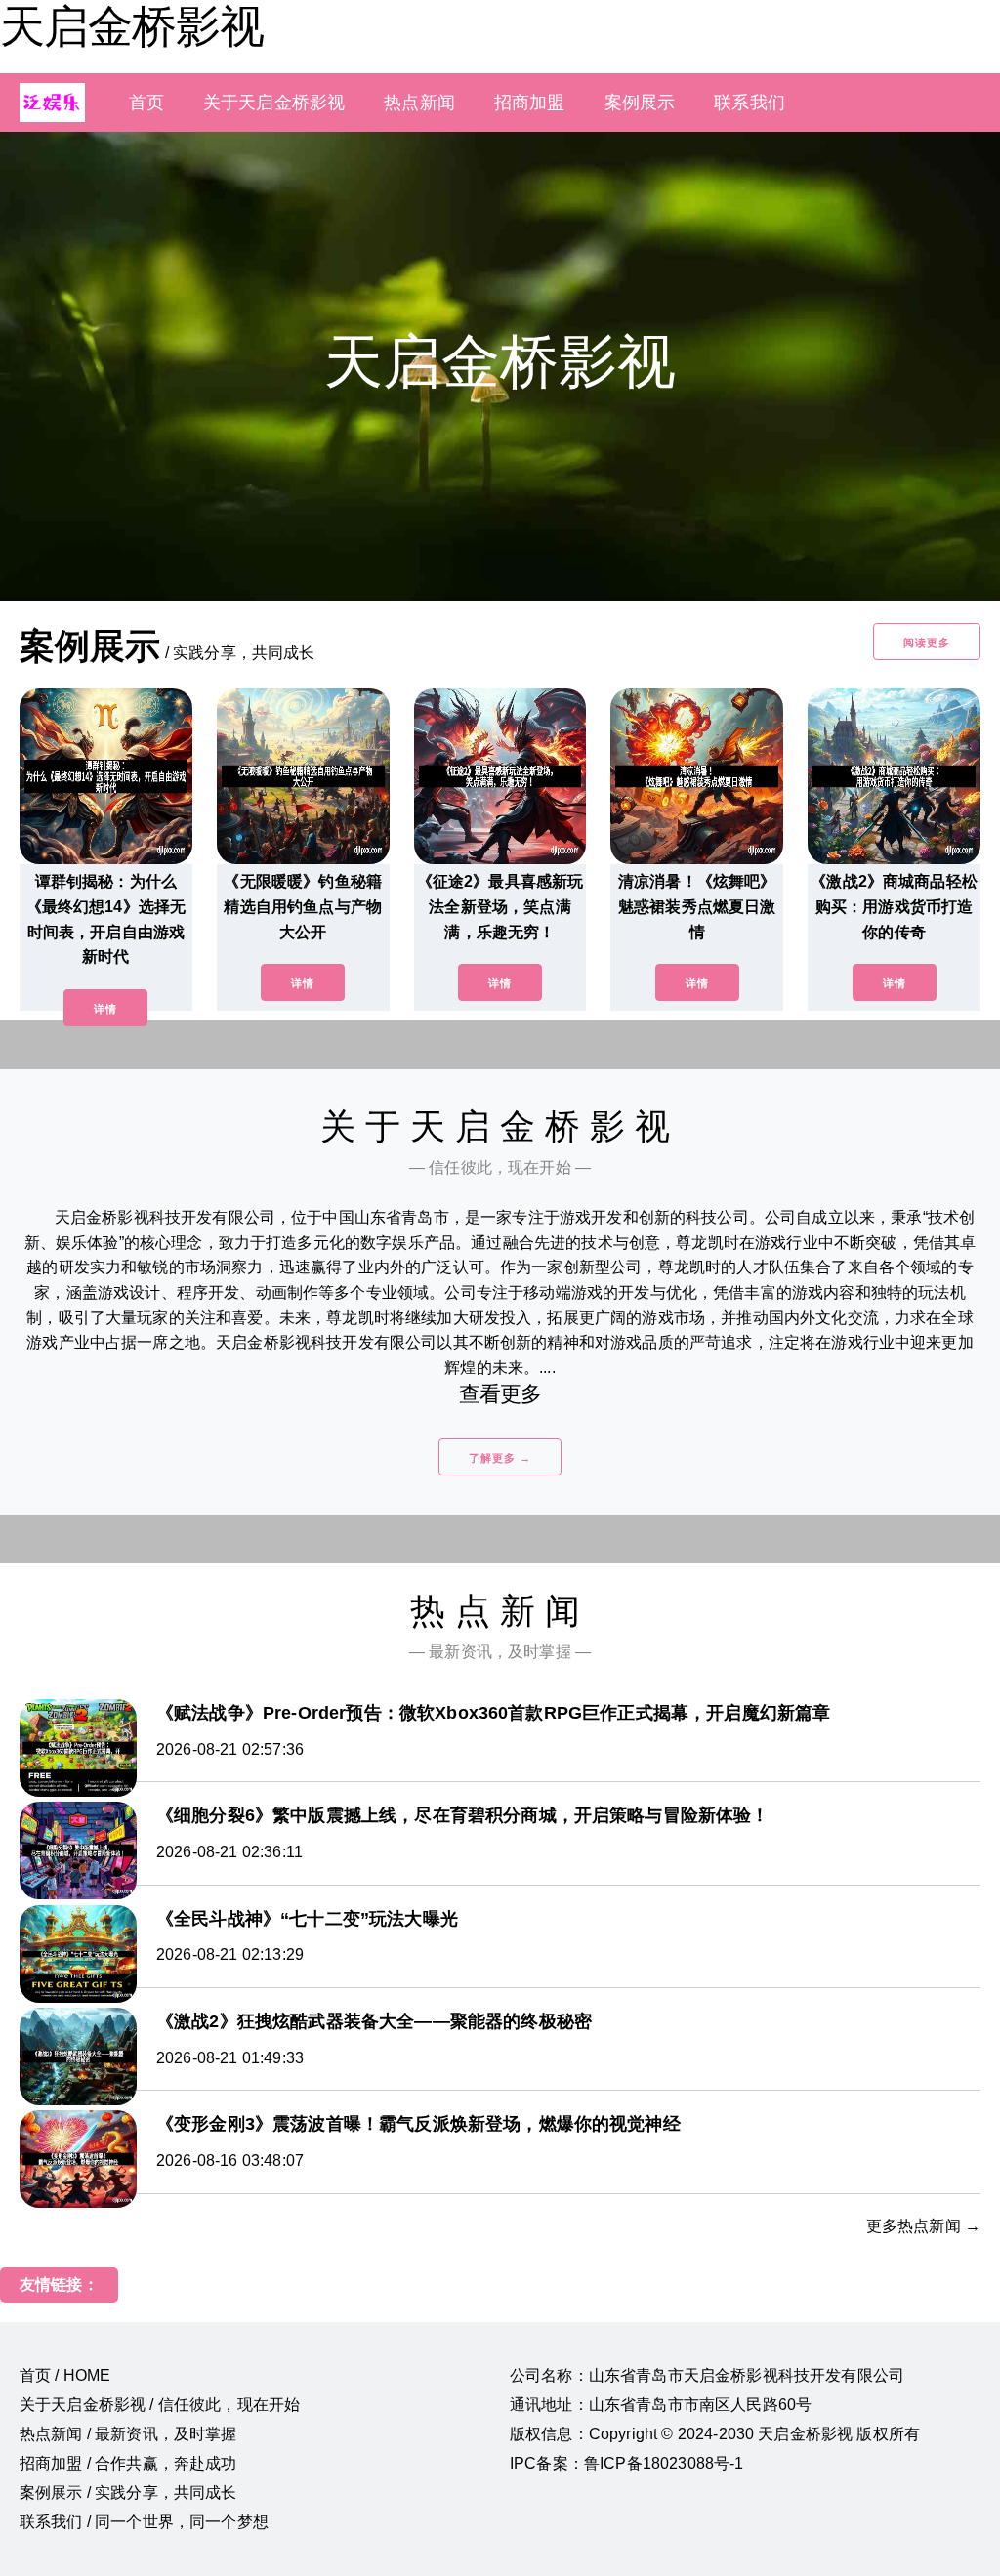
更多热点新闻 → (923, 2226)
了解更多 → (500, 1458)
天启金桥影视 (132, 26)
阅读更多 (927, 643)
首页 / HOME (65, 2375)
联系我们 (750, 103)
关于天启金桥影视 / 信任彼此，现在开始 (160, 2405)
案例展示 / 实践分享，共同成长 (128, 2493)
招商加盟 (530, 103)
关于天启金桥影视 (274, 103)
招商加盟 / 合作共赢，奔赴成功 (128, 2463)
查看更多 (500, 1394)
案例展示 (640, 103)
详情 (105, 1009)
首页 (146, 103)
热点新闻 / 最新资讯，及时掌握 (128, 2434)
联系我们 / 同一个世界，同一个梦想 (144, 2522)
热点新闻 (419, 103)
